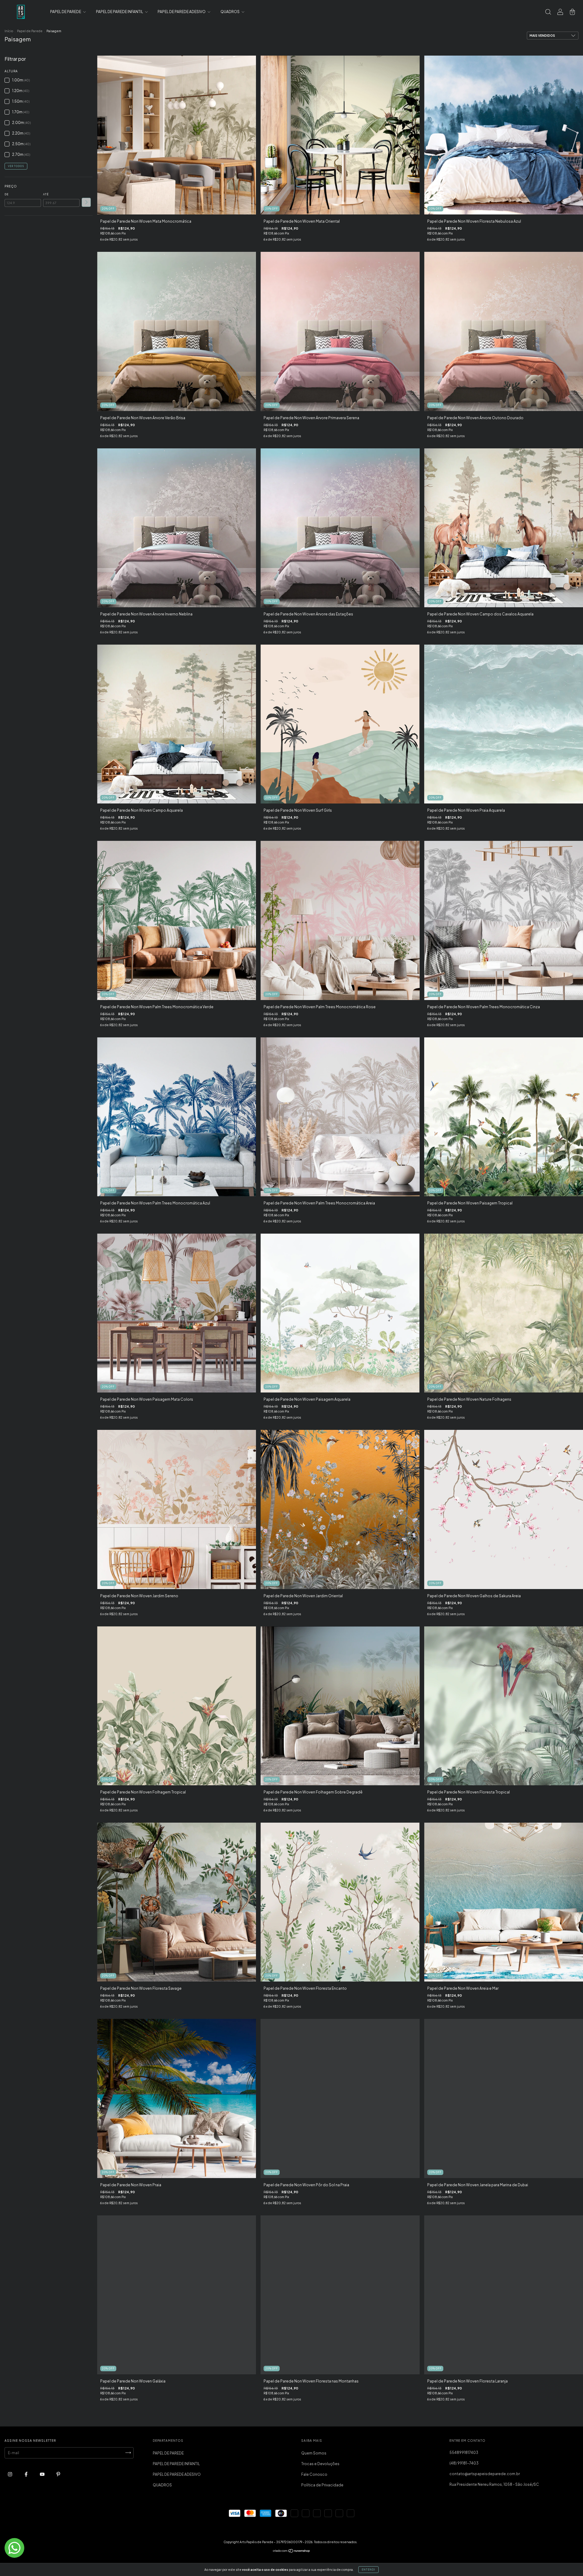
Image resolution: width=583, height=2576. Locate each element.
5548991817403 (464, 2453)
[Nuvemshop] (292, 2552)
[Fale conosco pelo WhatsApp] (14, 2548)
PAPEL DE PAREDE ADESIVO (182, 12)
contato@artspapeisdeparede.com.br (485, 2474)
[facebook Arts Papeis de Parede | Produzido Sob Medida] (26, 2474)
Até (46, 194)
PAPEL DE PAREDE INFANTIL (120, 12)
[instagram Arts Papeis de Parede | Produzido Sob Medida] (10, 2474)
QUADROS (230, 12)
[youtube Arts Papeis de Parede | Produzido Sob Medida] (43, 2474)
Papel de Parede (30, 31)
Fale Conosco (314, 2474)
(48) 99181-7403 (464, 2463)
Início (9, 31)
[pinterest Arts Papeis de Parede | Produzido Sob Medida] (58, 2474)
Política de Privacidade (322, 2485)
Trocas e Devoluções (320, 2464)
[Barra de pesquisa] (548, 13)
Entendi (368, 2570)
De (7, 194)
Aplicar (86, 202)
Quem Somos (314, 2453)
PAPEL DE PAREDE (66, 12)
